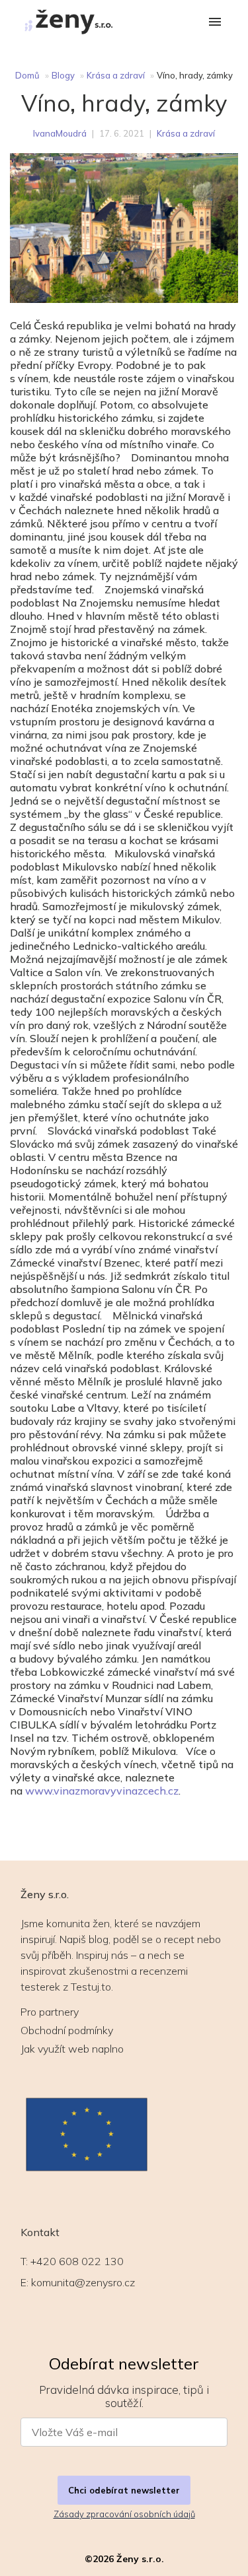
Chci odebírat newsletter (124, 2490)
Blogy (63, 75)
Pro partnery (50, 2012)
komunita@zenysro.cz (83, 2282)
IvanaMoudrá (60, 133)
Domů (27, 75)
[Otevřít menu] (215, 23)
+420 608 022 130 (77, 2261)
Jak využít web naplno (72, 2049)
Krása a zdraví (116, 75)
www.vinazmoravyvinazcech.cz (102, 1791)
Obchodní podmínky (67, 2030)
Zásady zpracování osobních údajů (124, 2514)
